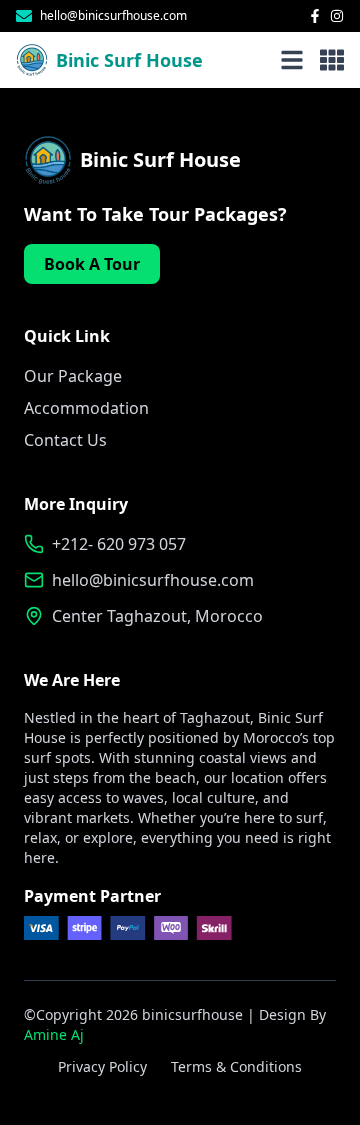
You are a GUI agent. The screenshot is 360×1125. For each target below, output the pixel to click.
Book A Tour (92, 264)
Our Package (73, 376)
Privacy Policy (102, 1066)
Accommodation (86, 408)
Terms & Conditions (236, 1066)
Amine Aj (54, 1034)
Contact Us (65, 440)
